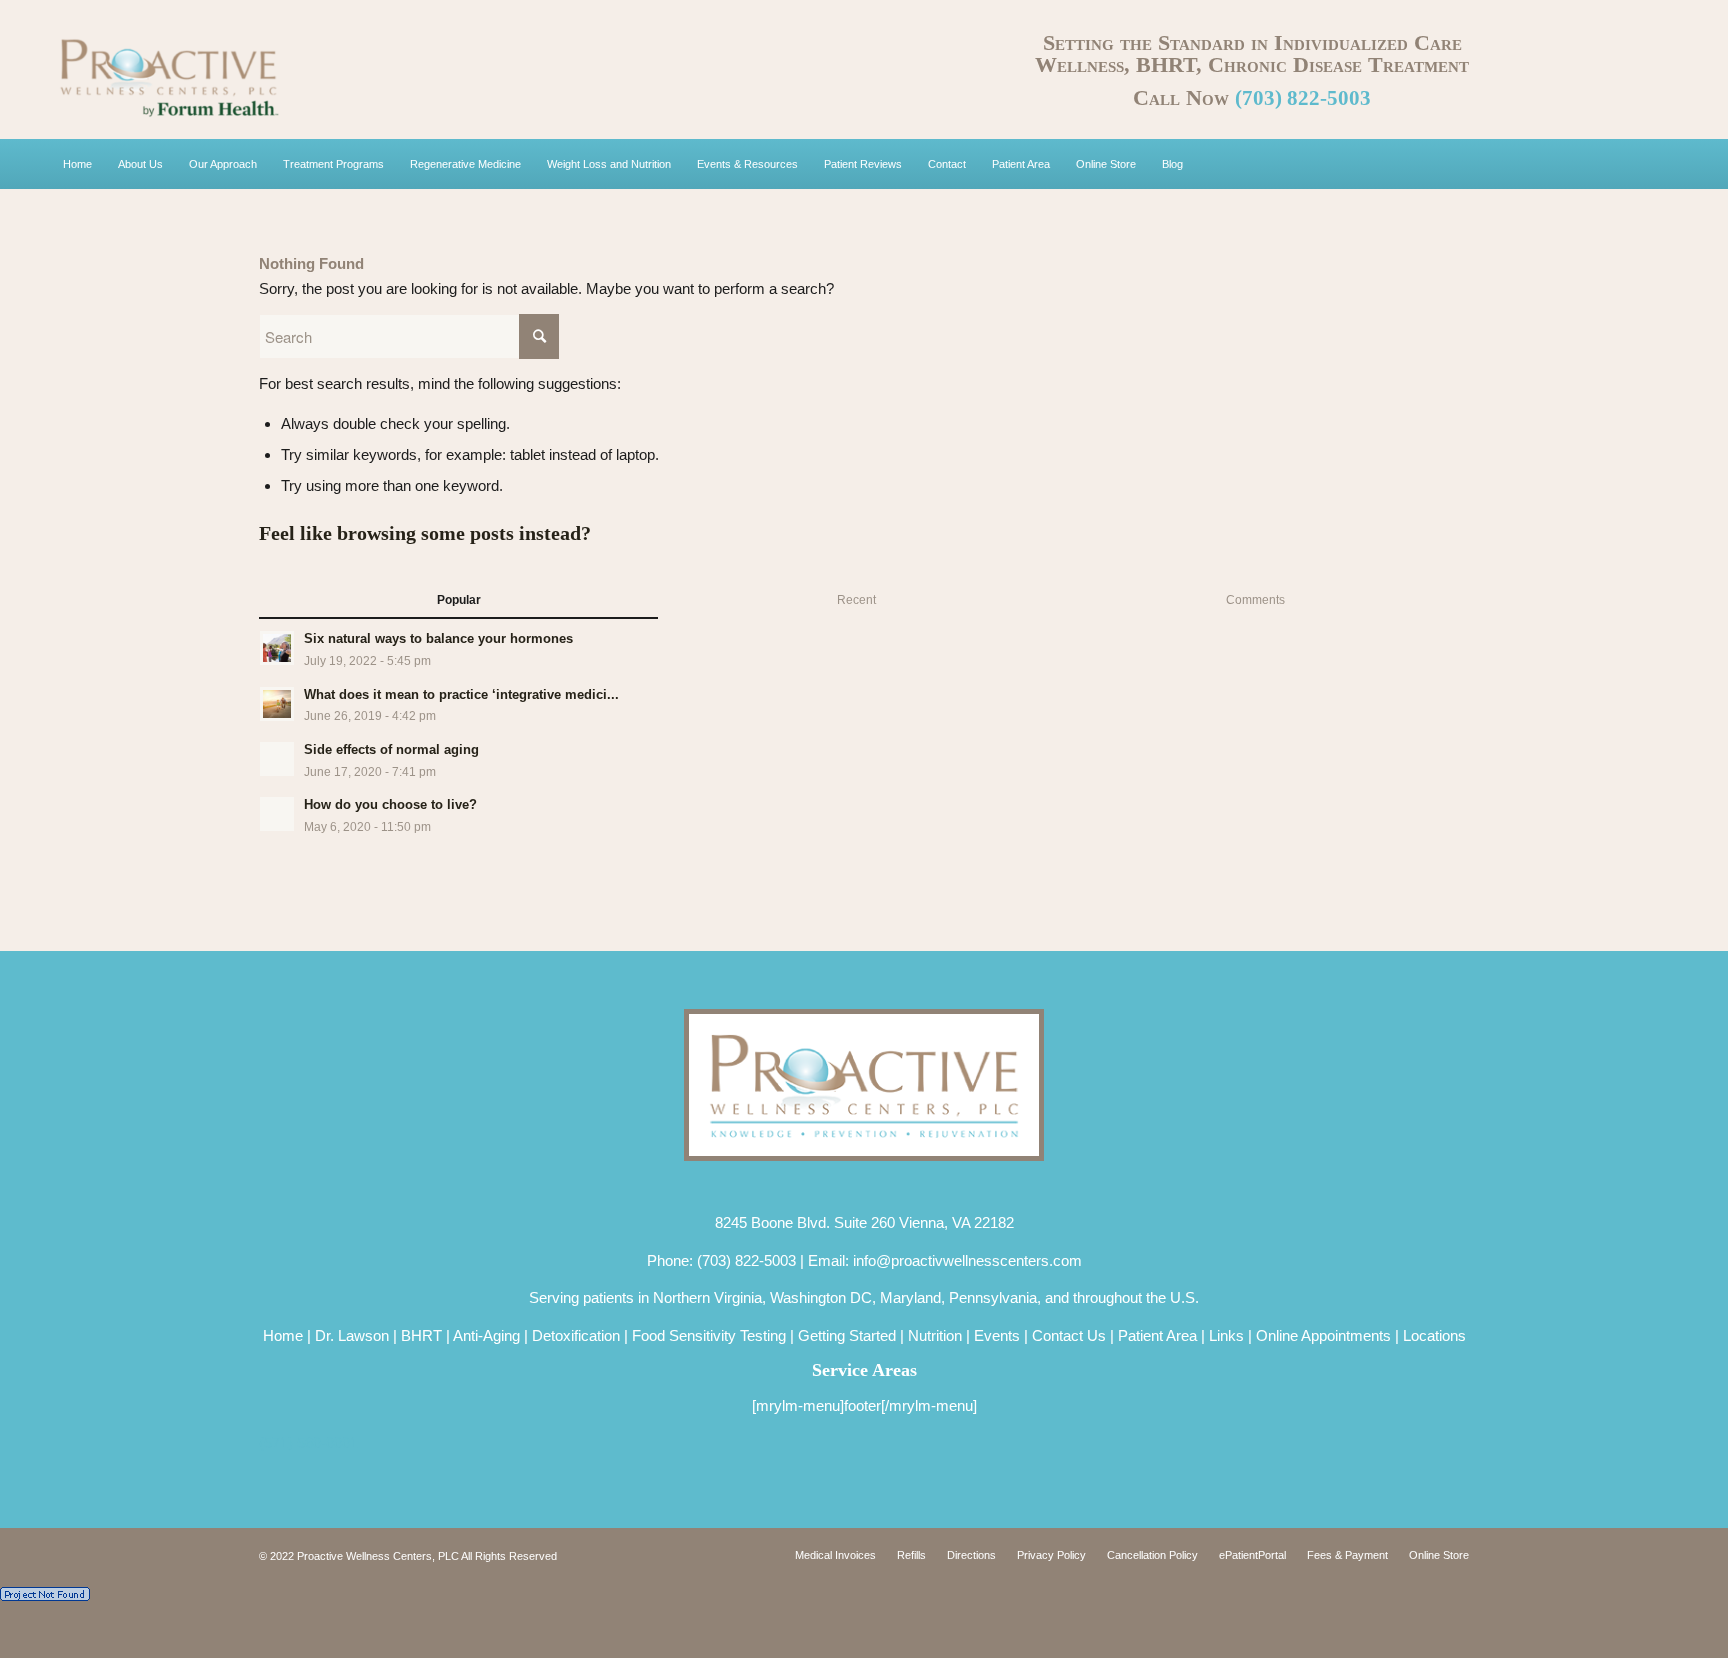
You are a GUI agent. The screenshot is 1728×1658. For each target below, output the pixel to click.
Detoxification (576, 1335)
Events (997, 1335)
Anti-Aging (486, 1335)
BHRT (421, 1335)
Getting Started (847, 1335)
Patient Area (1157, 1335)
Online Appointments (1323, 1335)
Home (283, 1335)
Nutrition (935, 1335)
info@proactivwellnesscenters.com (967, 1260)
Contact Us (1069, 1335)
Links (1226, 1335)
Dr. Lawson (352, 1335)
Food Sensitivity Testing (709, 1335)
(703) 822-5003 (1303, 98)
